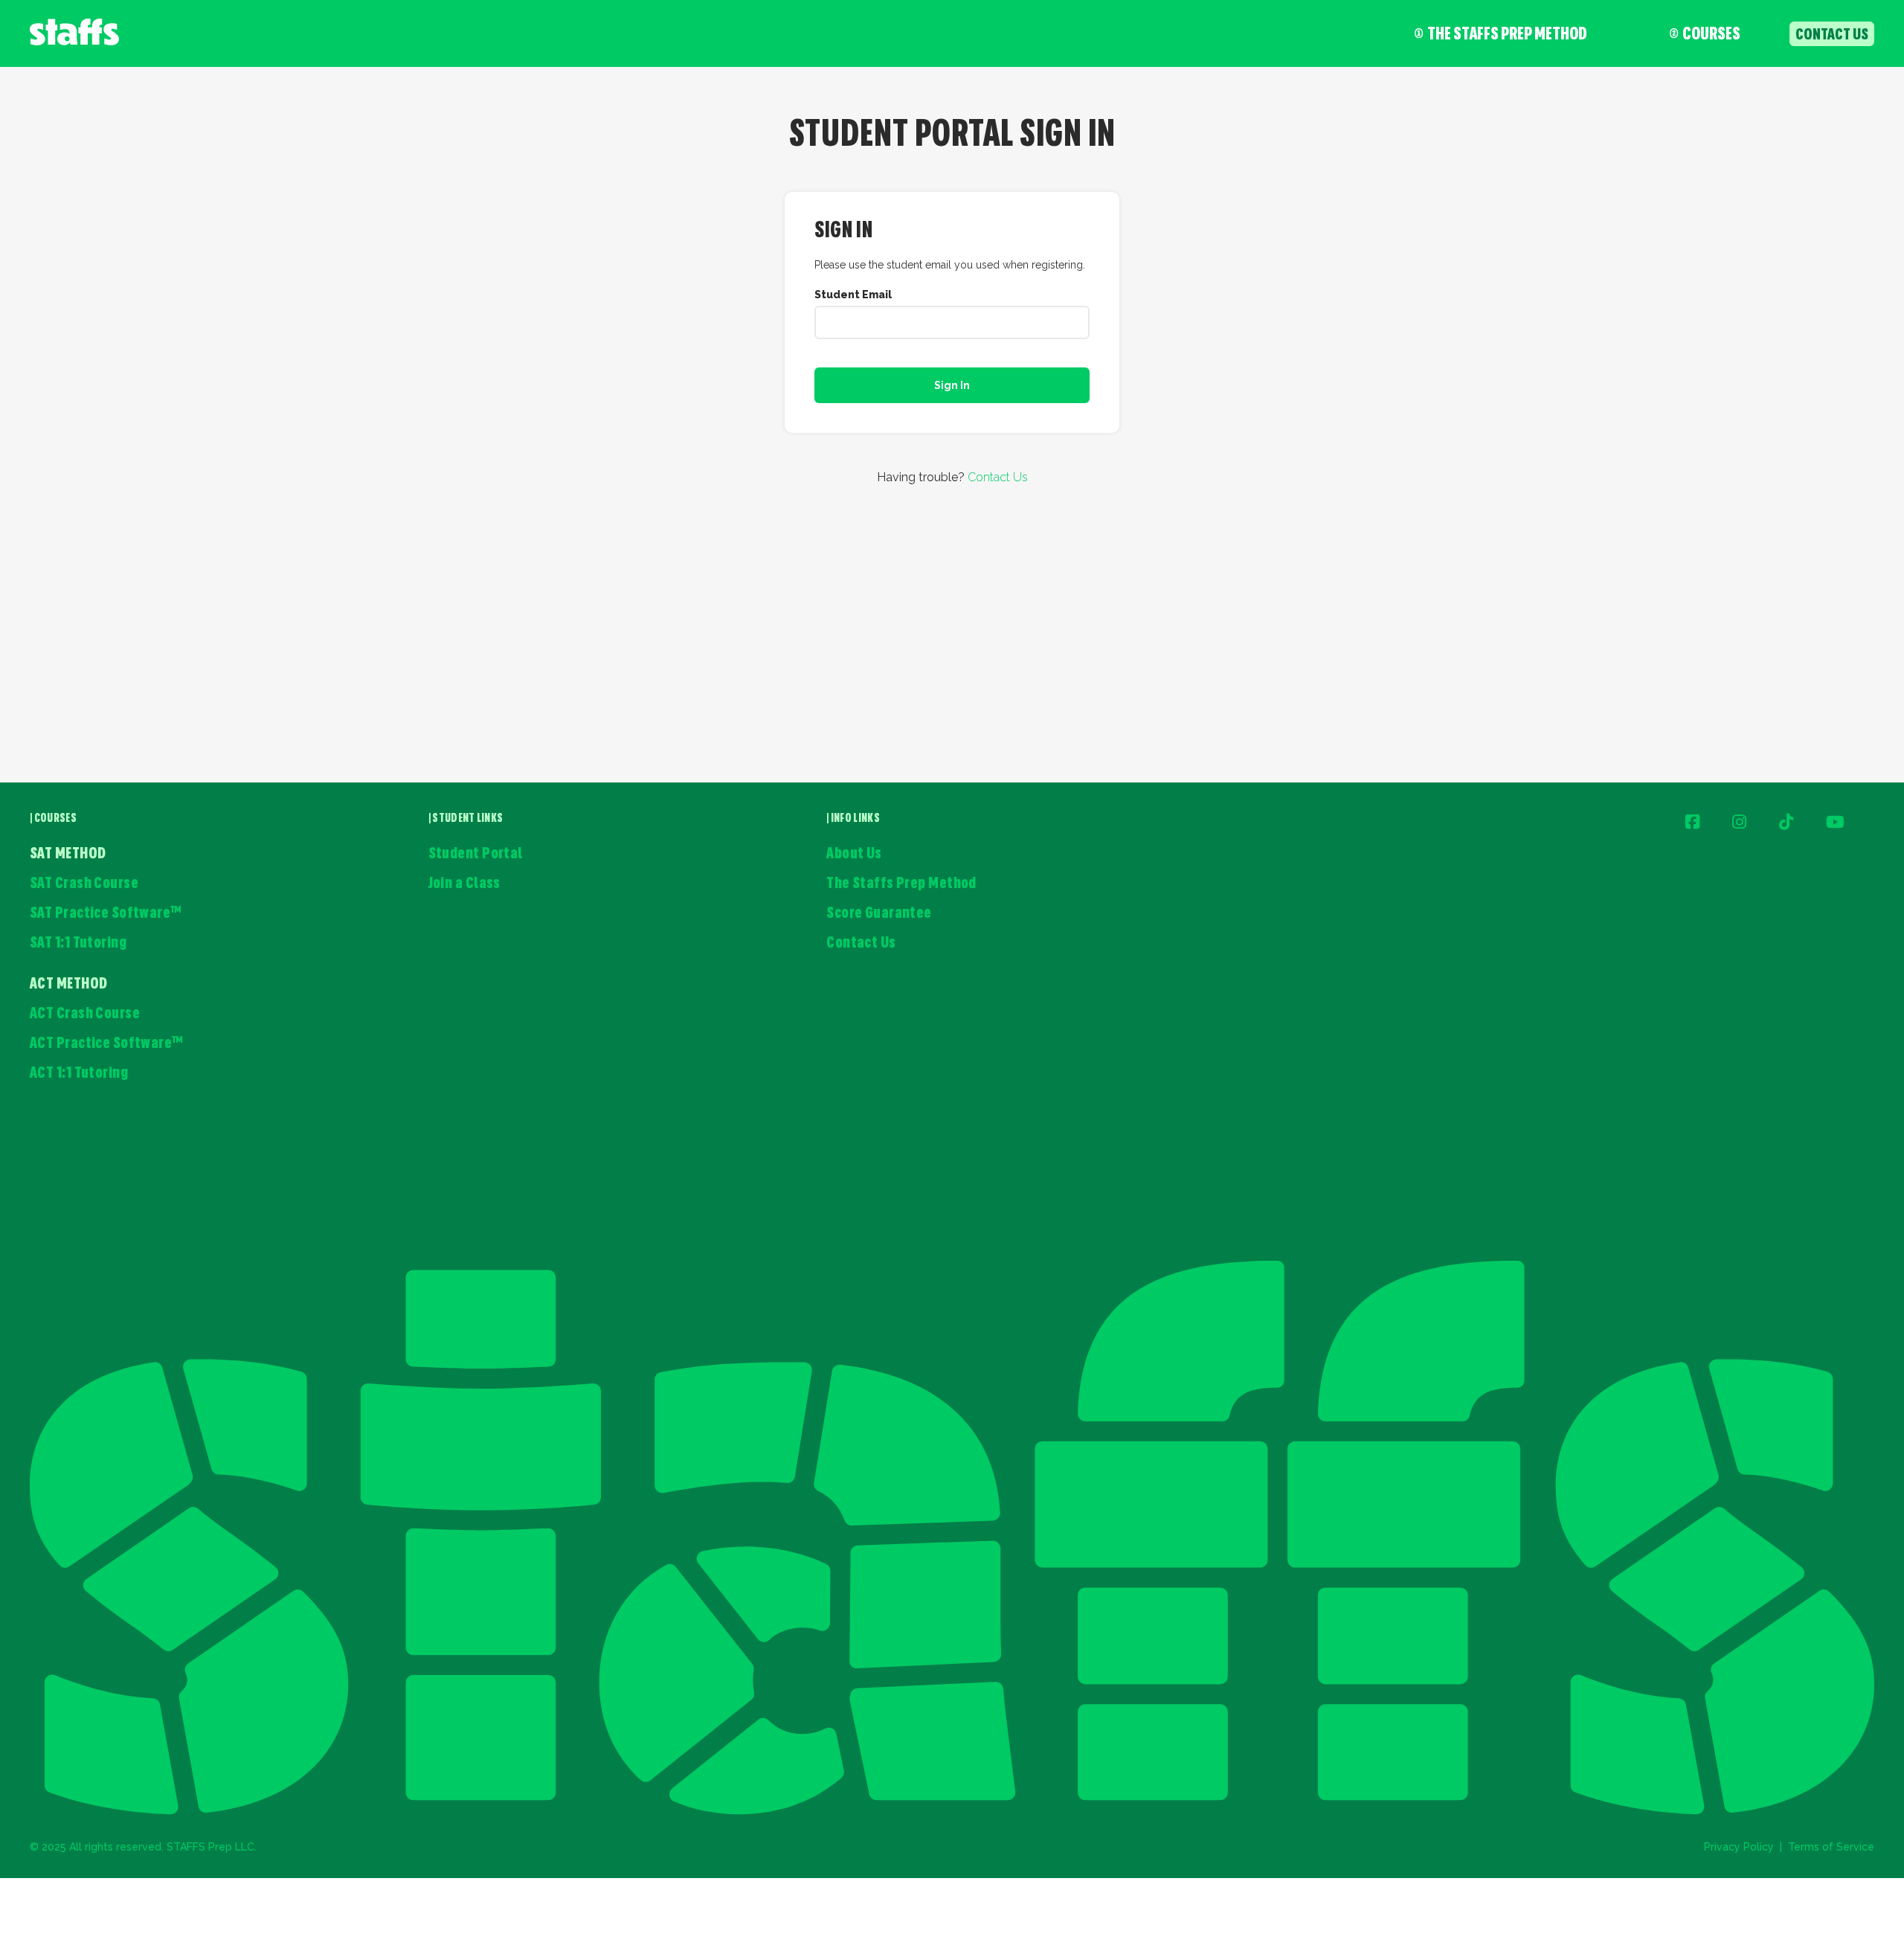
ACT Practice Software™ (107, 1044)
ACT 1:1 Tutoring (79, 1074)
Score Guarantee (879, 914)
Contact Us (998, 477)
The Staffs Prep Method (1507, 35)
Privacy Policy (1739, 1847)
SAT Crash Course (84, 884)
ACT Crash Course (85, 1014)
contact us (1832, 35)
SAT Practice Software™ (106, 914)
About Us (854, 854)
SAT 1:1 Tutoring (78, 943)
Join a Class (464, 884)
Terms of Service (1831, 1847)
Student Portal (476, 854)
